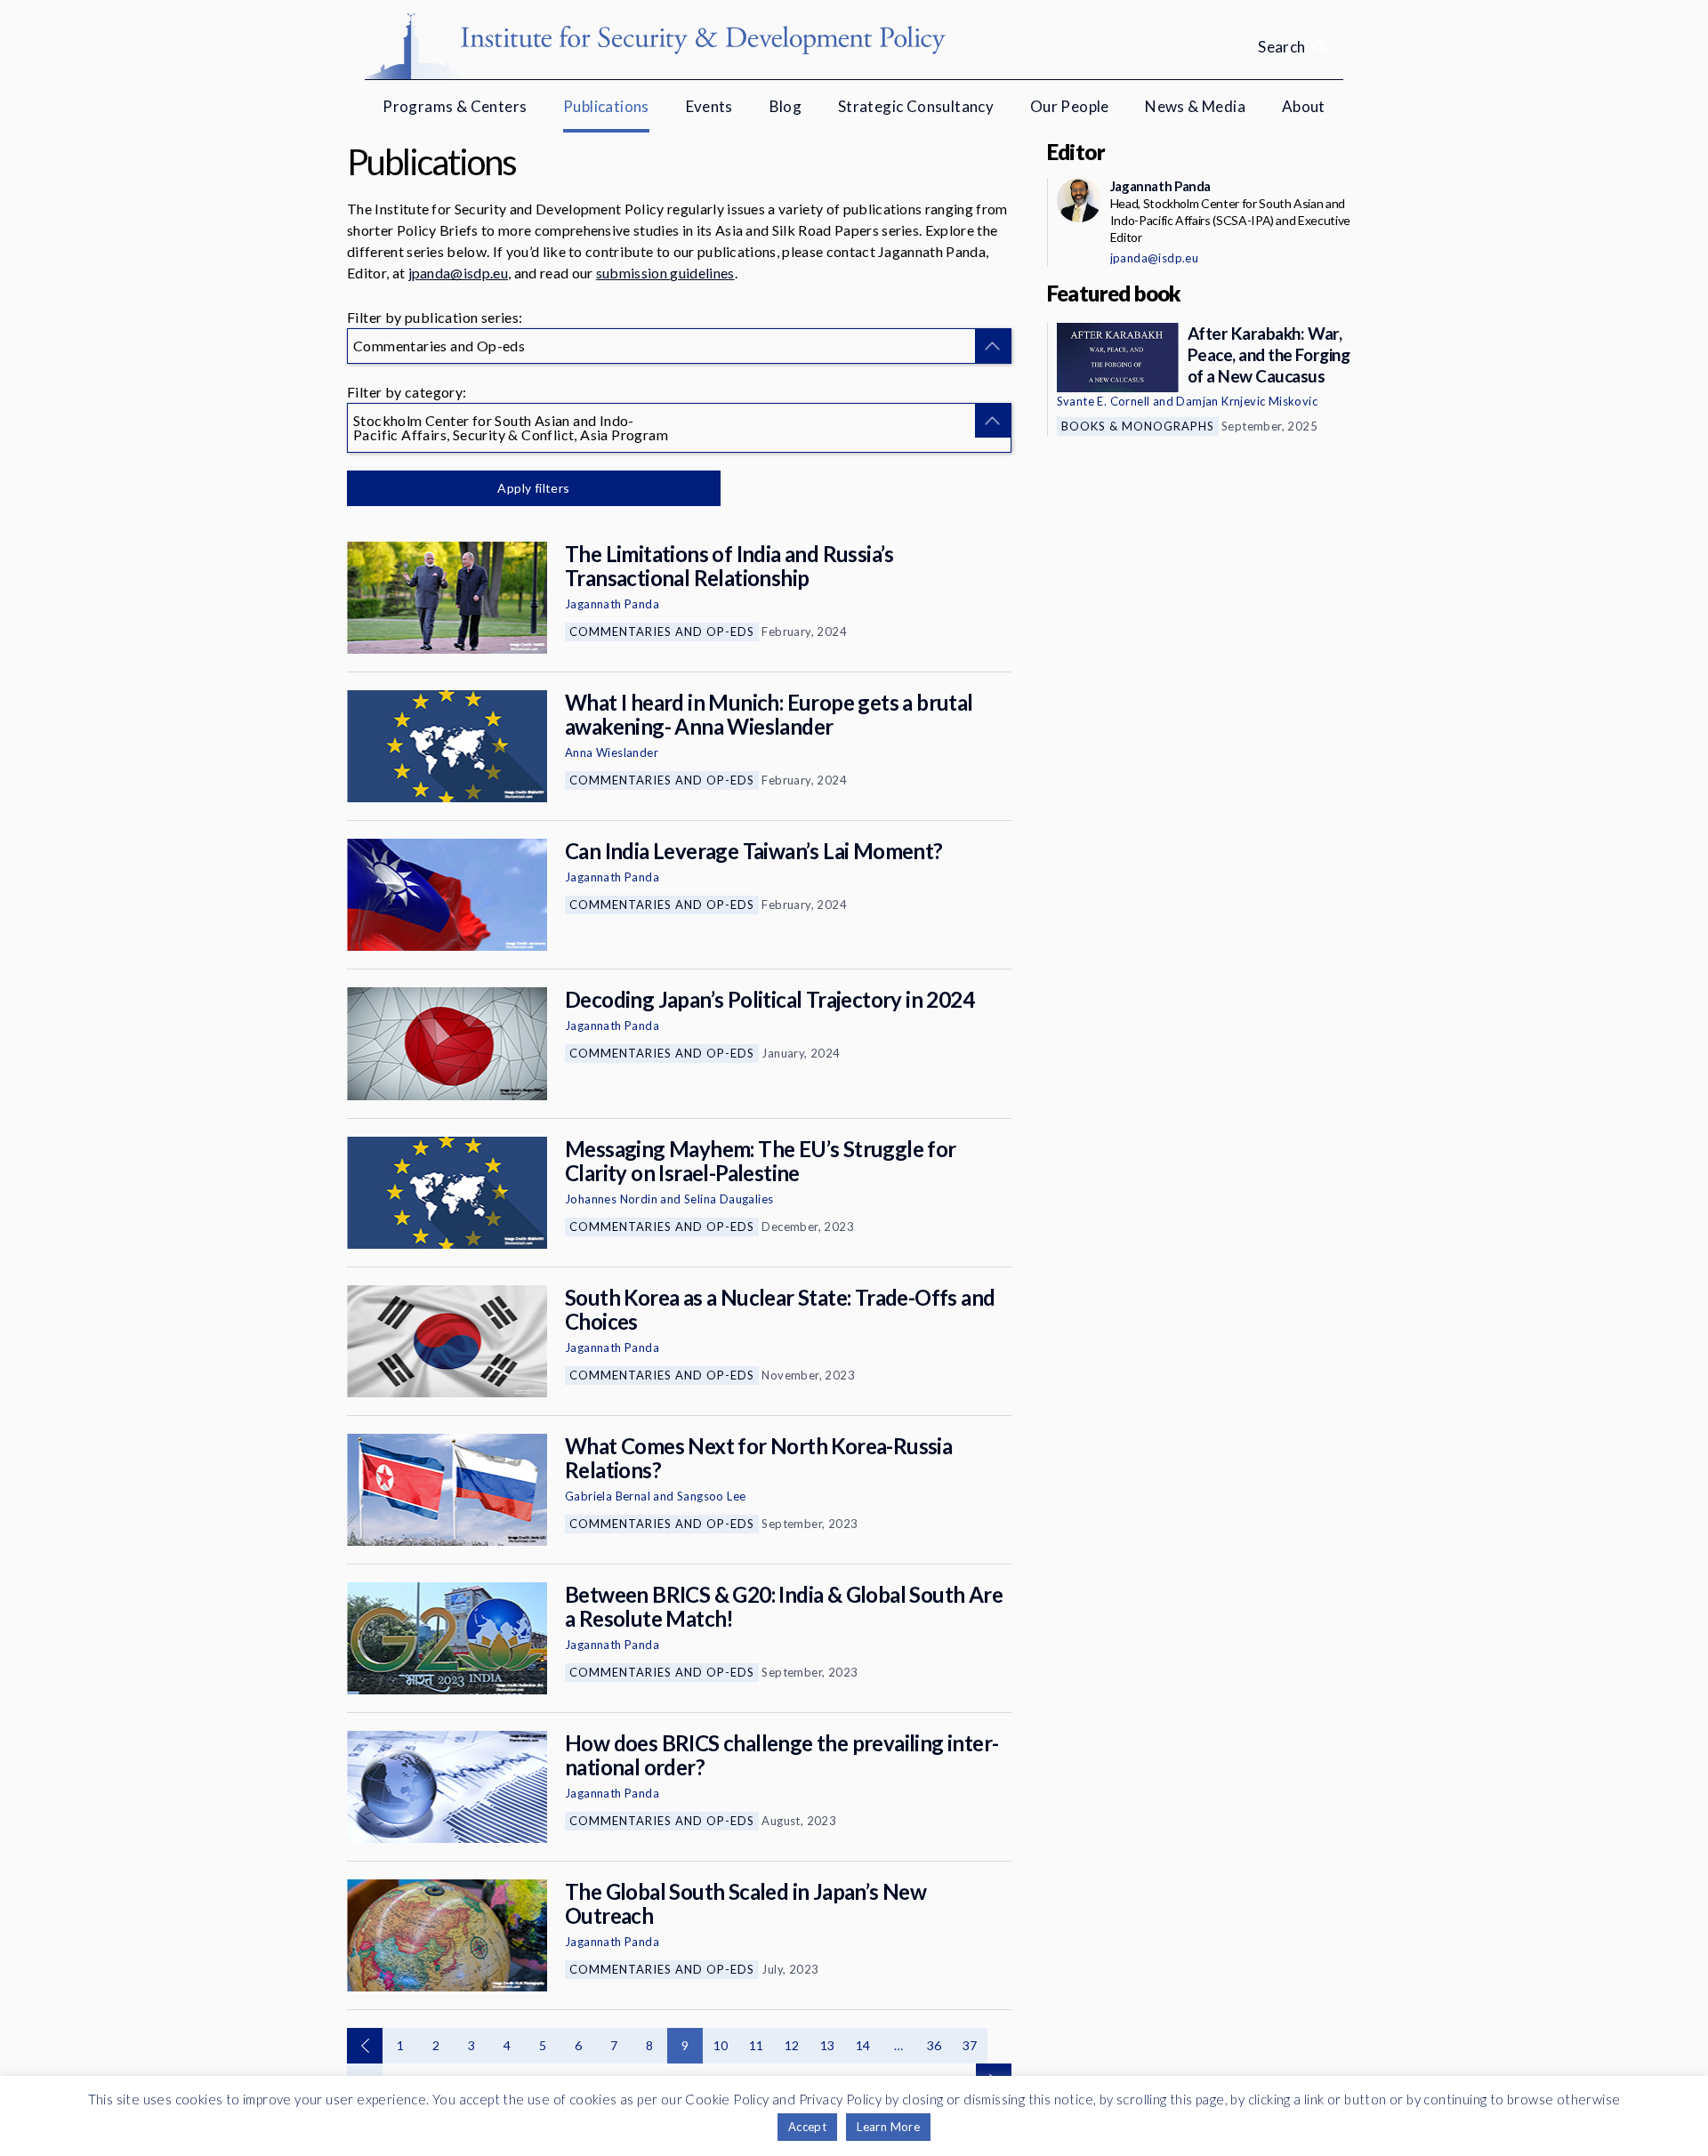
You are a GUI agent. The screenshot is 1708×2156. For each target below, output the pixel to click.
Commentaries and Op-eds (662, 632)
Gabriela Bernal (608, 1496)
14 (863, 2045)
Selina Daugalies (729, 1199)
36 (935, 2045)
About (1304, 106)
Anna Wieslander (612, 752)
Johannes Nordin (611, 1199)
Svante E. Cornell (1104, 401)
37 (970, 2045)
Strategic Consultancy (916, 106)
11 (757, 2045)
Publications (606, 106)
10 (721, 2045)
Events (709, 106)
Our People (1070, 106)
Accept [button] (807, 2127)
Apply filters (533, 488)
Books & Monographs (1138, 426)
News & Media (1195, 106)
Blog (786, 106)
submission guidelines (665, 273)
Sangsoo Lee (711, 1496)
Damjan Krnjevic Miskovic (1247, 401)
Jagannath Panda (612, 604)
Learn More (888, 2127)
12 (792, 2045)
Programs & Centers (455, 106)
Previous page (365, 2046)
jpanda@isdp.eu (458, 273)
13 (828, 2045)
